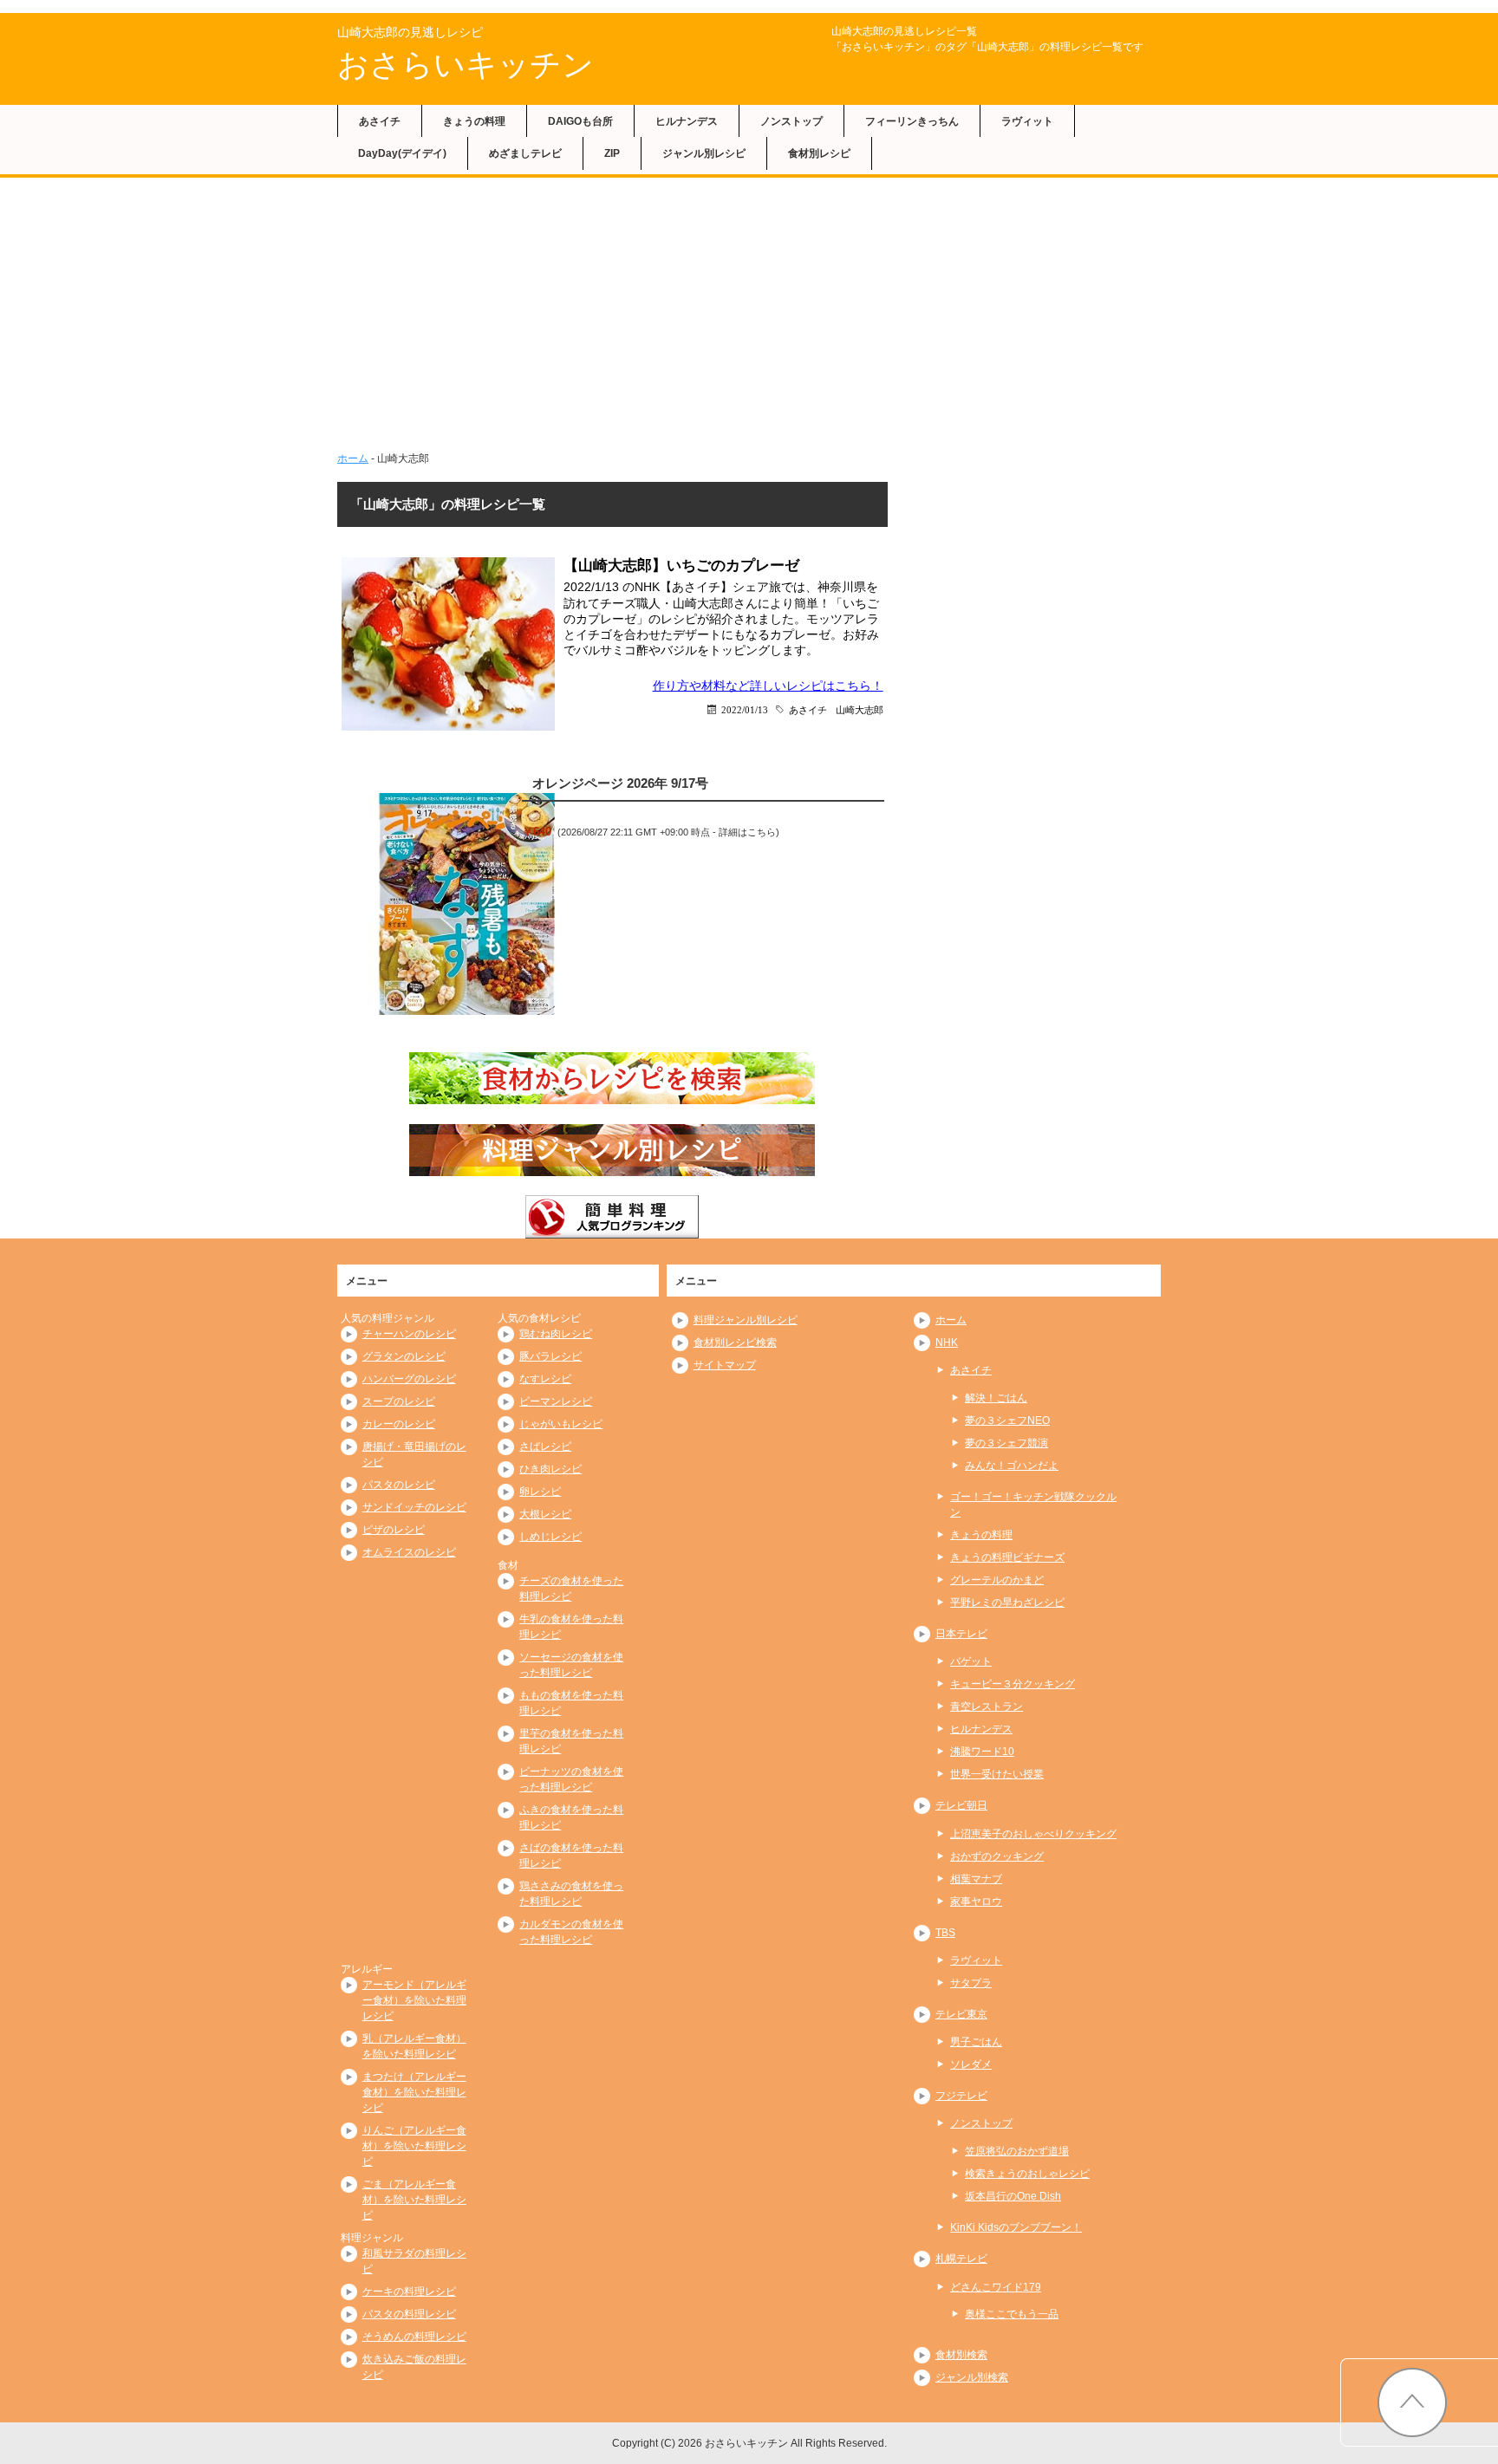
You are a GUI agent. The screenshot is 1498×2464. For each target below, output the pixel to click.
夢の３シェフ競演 (1006, 1443)
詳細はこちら (747, 832)
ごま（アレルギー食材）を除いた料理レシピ (414, 2200)
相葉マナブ (976, 1879)
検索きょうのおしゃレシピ (1027, 2174)
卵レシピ (540, 1492)
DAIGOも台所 (580, 121)
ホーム (353, 458)
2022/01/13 (745, 709)
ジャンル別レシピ (704, 153)
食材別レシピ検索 (735, 1343)
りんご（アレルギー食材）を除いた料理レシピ (414, 2146)
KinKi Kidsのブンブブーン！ (1016, 2227)
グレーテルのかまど (997, 1580)
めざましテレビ (525, 153)
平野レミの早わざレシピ (1007, 1603)
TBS (945, 1933)
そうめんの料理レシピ (414, 2337)
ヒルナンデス (687, 121)
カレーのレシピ (399, 1424)
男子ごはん (976, 2042)
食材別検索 (961, 2355)
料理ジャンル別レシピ (746, 1320)
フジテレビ (961, 2096)
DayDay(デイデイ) (402, 153)
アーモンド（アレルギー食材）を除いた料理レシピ (414, 2000)
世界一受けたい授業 (997, 1774)
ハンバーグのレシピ (409, 1379)
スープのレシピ (399, 1401)
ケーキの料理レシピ (409, 2292)
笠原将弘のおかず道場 (1017, 2151)
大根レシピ (545, 1514)
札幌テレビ (961, 2259)
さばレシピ (545, 1447)
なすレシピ (545, 1379)
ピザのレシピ (394, 1530)
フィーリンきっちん (912, 121)
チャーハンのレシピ (409, 1334)
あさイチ (380, 121)
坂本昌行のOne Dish (1013, 2196)
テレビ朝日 (961, 1805)
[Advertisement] (749, 321)
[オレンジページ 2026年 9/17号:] (467, 904)
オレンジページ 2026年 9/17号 (620, 783)
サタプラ (971, 1983)
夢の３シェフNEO (1007, 1421)
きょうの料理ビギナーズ (1007, 1557)
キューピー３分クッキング (1013, 1684)
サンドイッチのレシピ (414, 1507)
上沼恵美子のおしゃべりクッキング (1033, 1834)
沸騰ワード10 (982, 1752)
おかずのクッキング (997, 1856)
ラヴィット (1027, 121)
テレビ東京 (961, 2014)
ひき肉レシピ (550, 1469)
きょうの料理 (474, 121)
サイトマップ (725, 1365)
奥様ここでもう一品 (1012, 2314)
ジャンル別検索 (972, 2377)
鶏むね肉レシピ (556, 1334)
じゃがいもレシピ (561, 1424)
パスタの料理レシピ (409, 2314)
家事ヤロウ (976, 1902)
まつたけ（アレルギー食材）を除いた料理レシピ (414, 2092)
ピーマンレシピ (556, 1401)
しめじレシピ (550, 1537)
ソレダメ (971, 2064)
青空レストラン (987, 1707)
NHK (947, 1343)
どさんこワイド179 (996, 2287)
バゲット (971, 1661)
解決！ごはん (996, 1398)
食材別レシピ (819, 153)
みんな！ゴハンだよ (1012, 1466)
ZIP (612, 153)
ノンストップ (791, 121)
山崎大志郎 (860, 709)
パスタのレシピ (399, 1485)
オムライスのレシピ (409, 1552)
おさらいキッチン (466, 65)
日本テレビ (961, 1634)
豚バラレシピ (550, 1356)
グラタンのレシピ (404, 1356)
